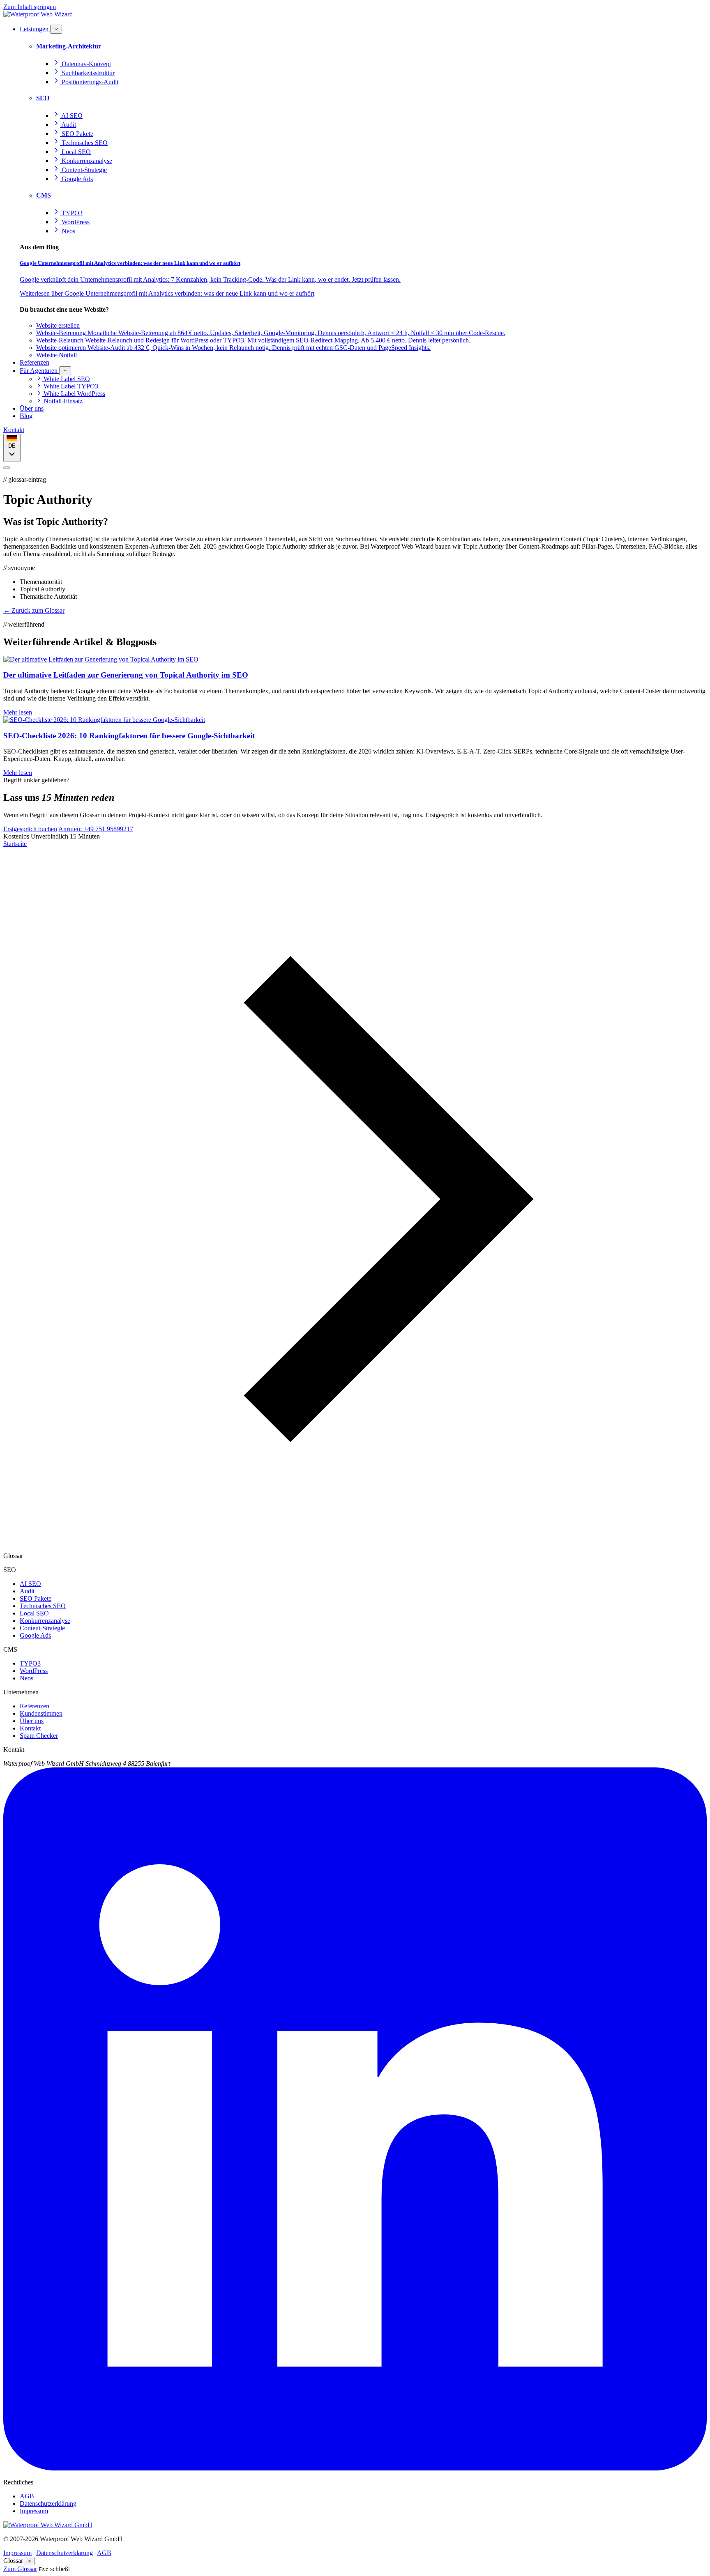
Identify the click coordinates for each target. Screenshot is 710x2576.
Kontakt (14, 430)
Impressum (34, 2511)
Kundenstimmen (41, 1713)
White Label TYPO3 (70, 386)
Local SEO (34, 1613)
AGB (27, 2496)
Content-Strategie (42, 1628)
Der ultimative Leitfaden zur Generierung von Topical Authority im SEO (126, 675)
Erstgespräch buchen (30, 829)
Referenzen (35, 362)
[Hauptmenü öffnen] (7, 468)
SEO (43, 98)
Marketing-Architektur (69, 46)
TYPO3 (30, 1663)
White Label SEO (66, 379)
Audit (27, 1591)
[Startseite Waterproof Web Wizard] (38, 14)
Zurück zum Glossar (34, 610)
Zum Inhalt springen (30, 7)
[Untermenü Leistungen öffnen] (56, 29)
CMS (44, 195)
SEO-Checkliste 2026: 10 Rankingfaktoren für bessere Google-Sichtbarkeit (129, 736)
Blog (26, 416)
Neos (27, 1678)
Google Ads (35, 1635)
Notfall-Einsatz (62, 401)
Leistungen (35, 29)
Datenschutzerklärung (48, 2504)
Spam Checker (39, 1736)
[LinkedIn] (355, 2468)
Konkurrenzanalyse (45, 1621)
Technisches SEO (43, 1606)
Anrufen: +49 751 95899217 (96, 829)
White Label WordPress (74, 394)
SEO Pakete (36, 1598)
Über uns (32, 408)
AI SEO (30, 1584)
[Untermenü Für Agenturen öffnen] (65, 371)
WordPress (34, 1671)
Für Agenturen (39, 371)
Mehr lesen (18, 712)
